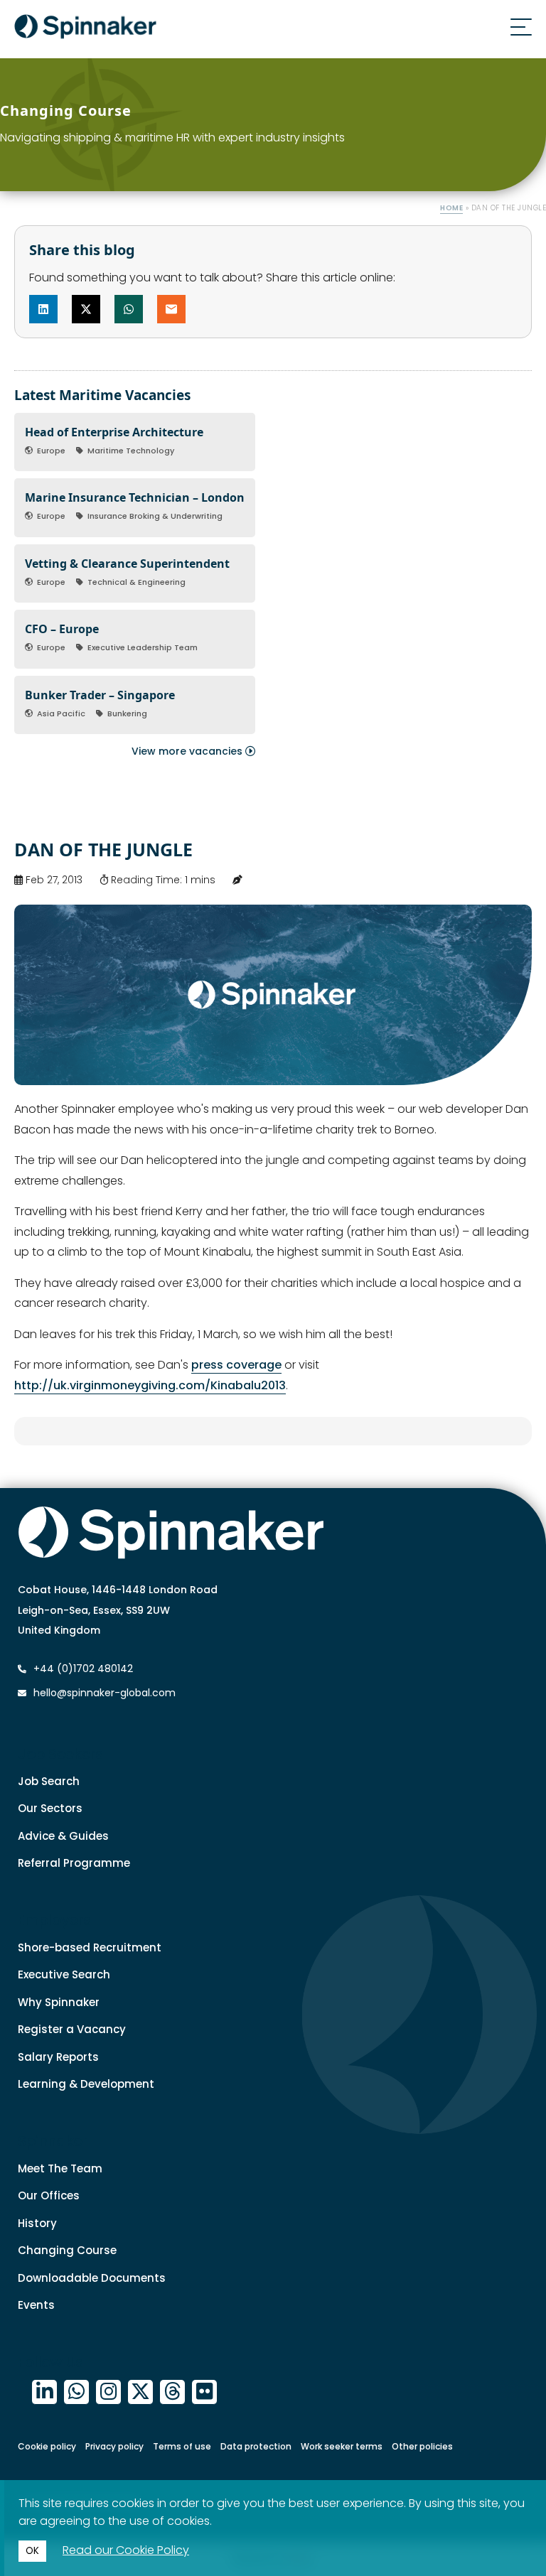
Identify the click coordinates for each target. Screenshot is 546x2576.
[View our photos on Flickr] (204, 2392)
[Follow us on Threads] (172, 2392)
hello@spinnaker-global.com (105, 1693)
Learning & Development (86, 2084)
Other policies (422, 2446)
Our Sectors (50, 1808)
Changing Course (67, 2250)
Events (36, 2305)
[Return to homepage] (85, 29)
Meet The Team (60, 2168)
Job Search (49, 1781)
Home (451, 208)
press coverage (236, 1365)
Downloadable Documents (92, 2278)
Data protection (256, 2446)
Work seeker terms (342, 2446)
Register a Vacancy (72, 2029)
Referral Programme (74, 1863)
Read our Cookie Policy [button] (126, 2550)
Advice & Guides (63, 1836)
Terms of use (182, 2446)
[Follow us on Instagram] (108, 2392)
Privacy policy (114, 2446)
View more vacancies (188, 751)
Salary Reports (58, 2057)
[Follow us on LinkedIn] (44, 2392)
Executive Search (64, 1974)
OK (32, 2551)
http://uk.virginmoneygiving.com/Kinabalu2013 (150, 1385)
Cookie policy (47, 2446)
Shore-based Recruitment (90, 1947)
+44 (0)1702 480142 (82, 1669)
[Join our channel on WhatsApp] (76, 2392)
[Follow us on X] (140, 2392)
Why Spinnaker (59, 2002)
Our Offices (49, 2195)
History (37, 2223)
